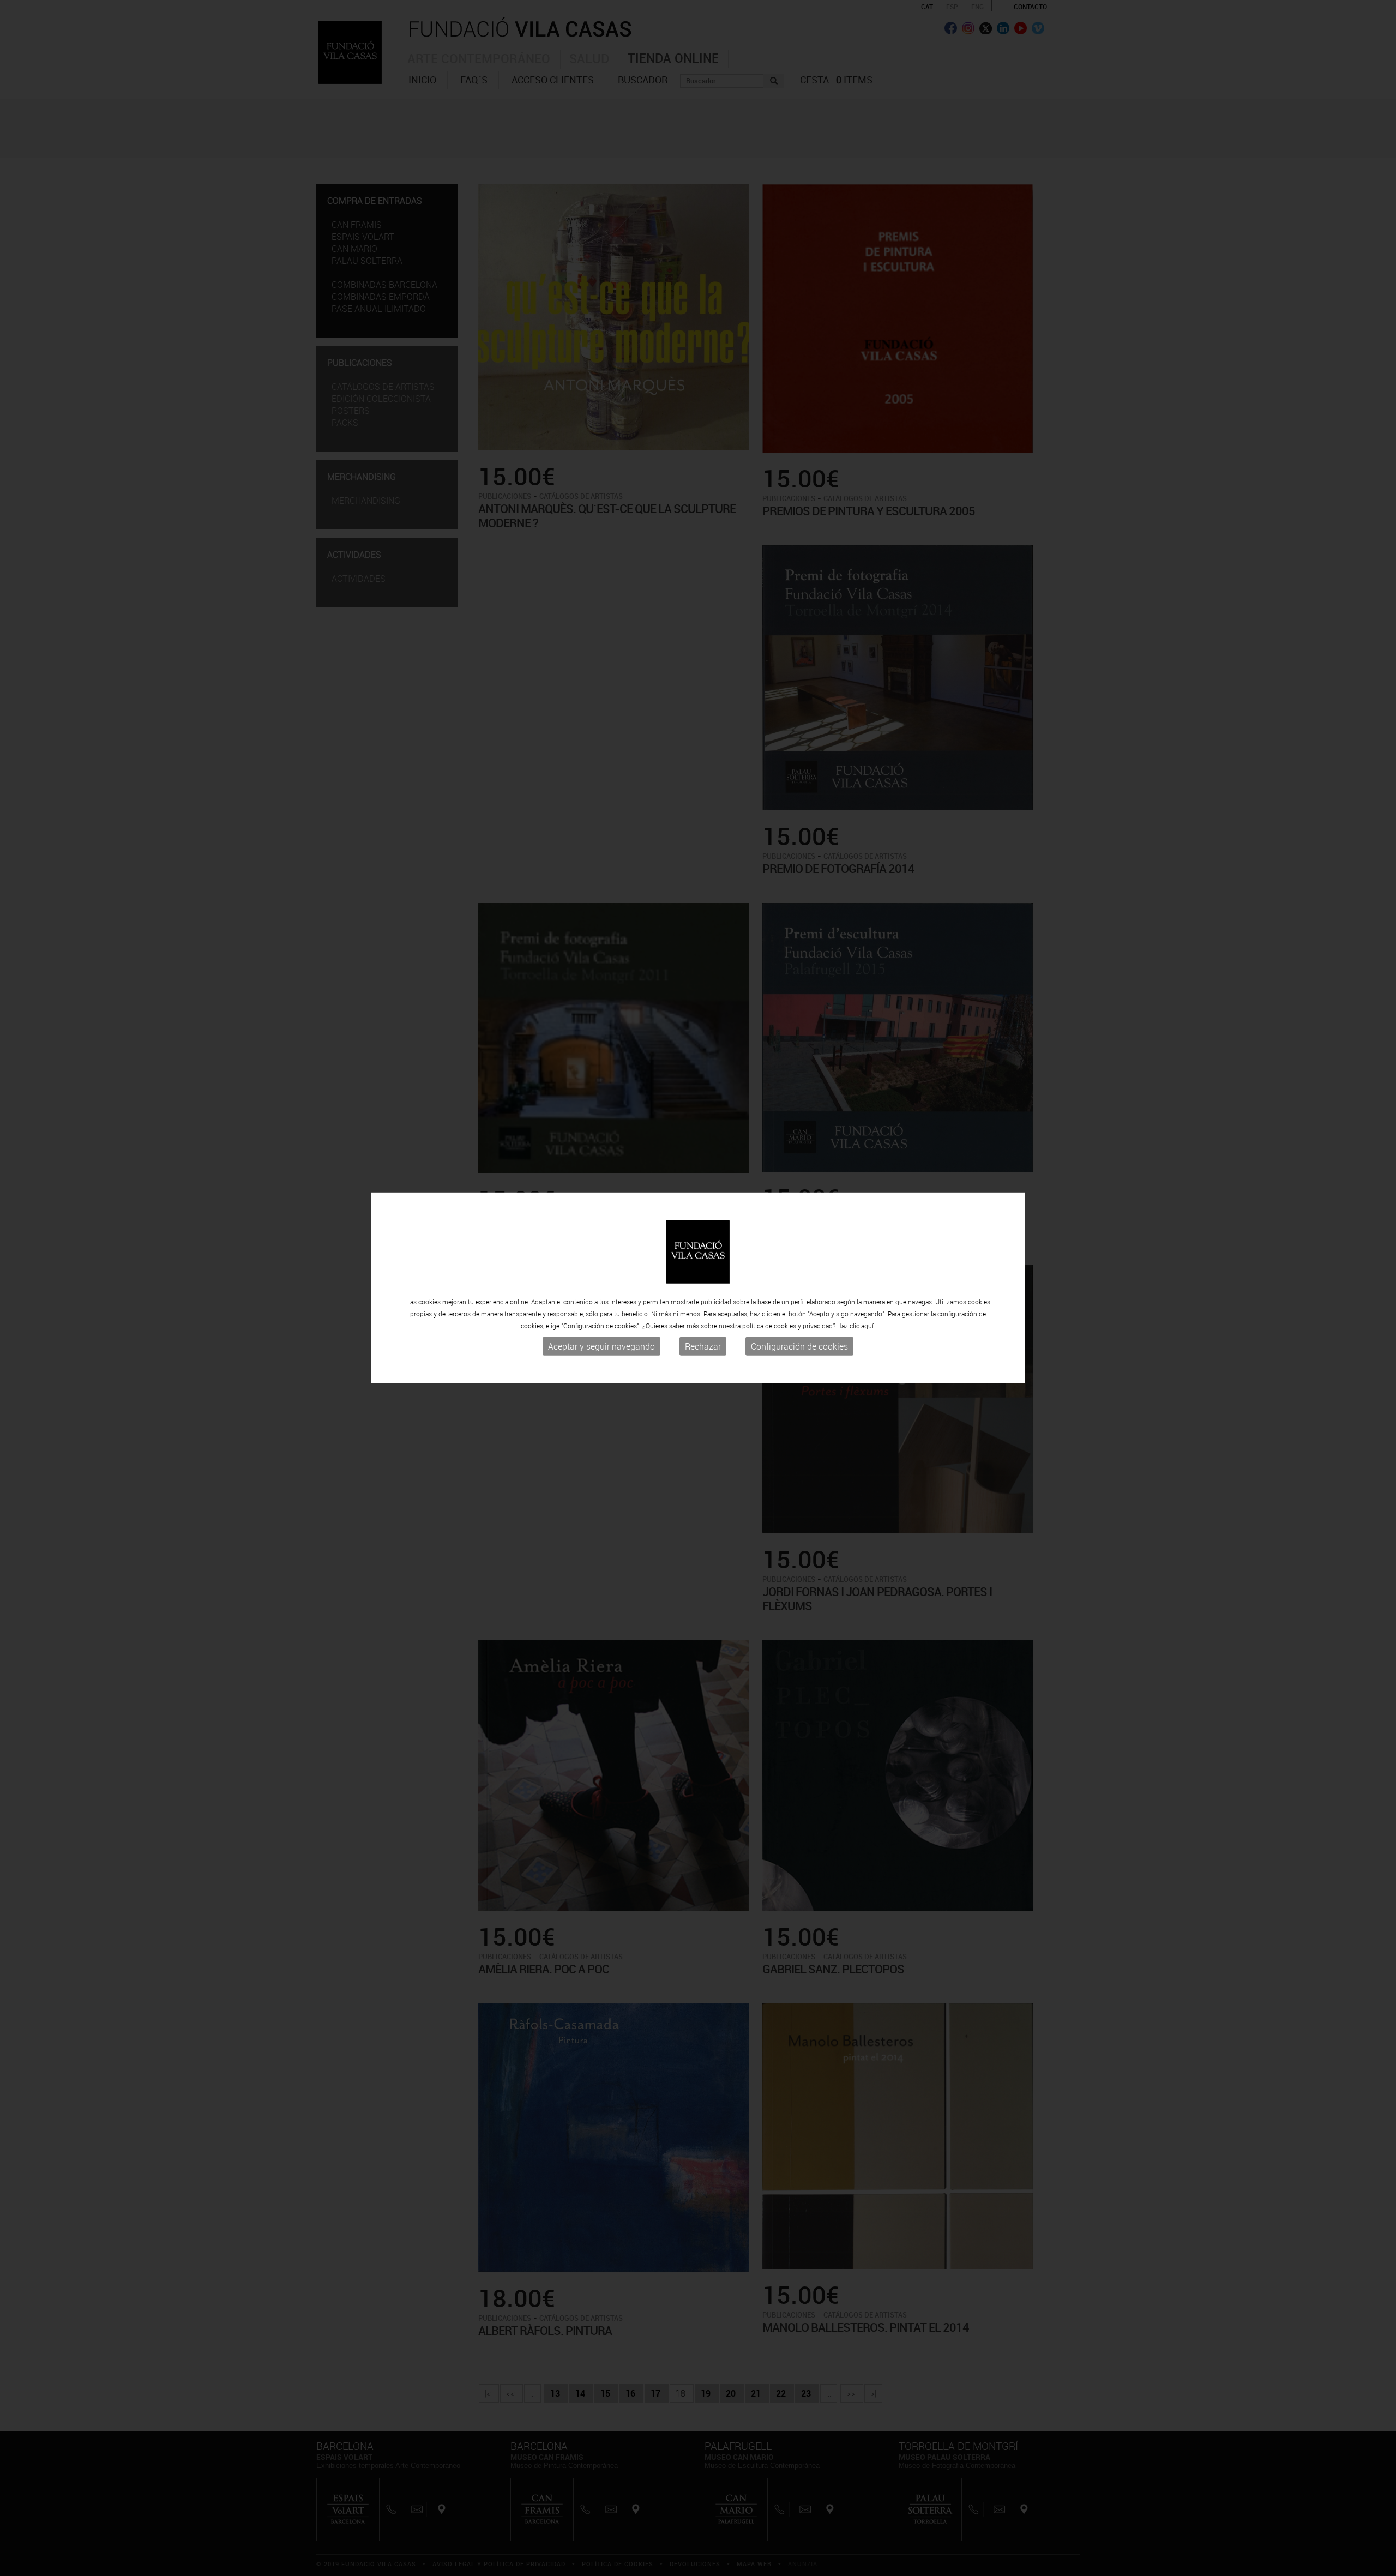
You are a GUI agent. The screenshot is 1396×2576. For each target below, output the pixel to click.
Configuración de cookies (799, 1346)
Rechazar (703, 1346)
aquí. (868, 1326)
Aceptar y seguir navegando (601, 1346)
